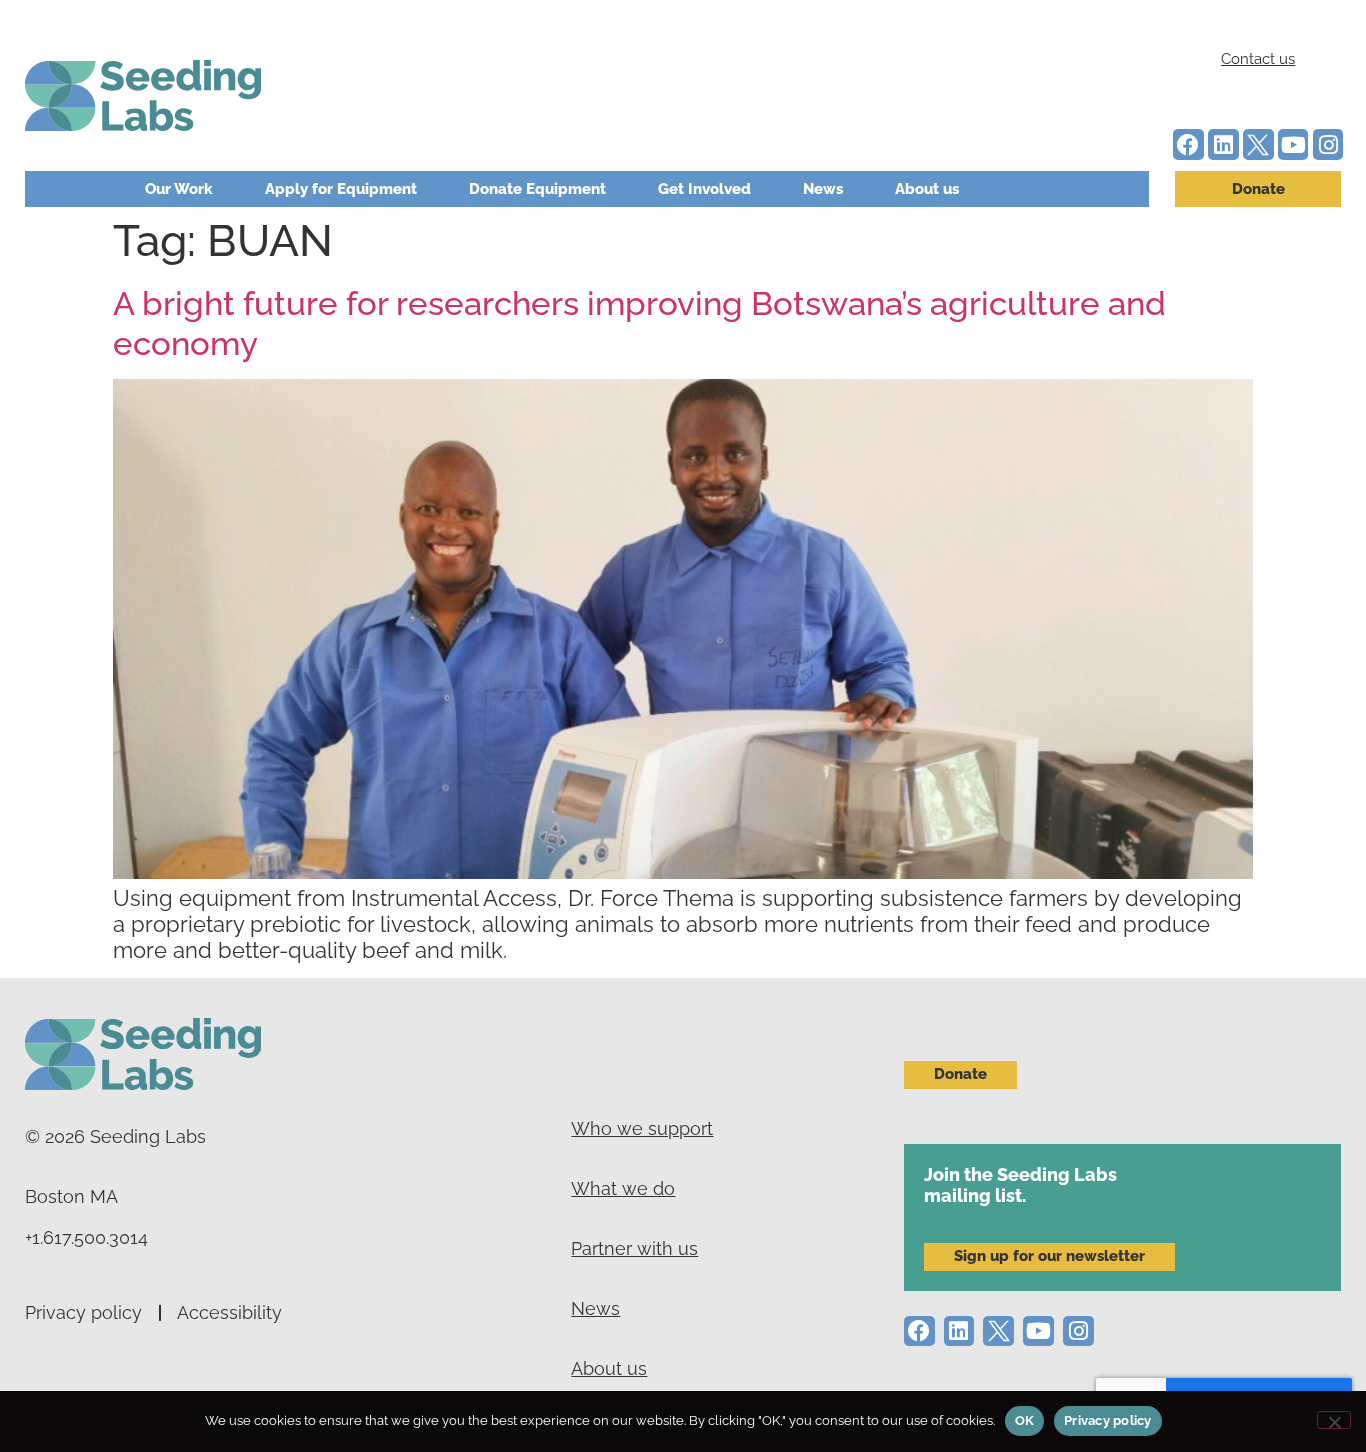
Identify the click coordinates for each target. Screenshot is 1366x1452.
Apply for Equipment (341, 189)
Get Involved (704, 189)
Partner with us (634, 1248)
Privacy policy (83, 1312)
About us (927, 189)
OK (1025, 1420)
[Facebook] (1188, 144)
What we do (623, 1188)
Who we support (642, 1128)
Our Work (179, 189)
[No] (1334, 1420)
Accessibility (229, 1312)
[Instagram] (1328, 144)
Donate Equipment (537, 189)
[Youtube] (1293, 144)
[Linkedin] (1223, 144)
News (823, 189)
